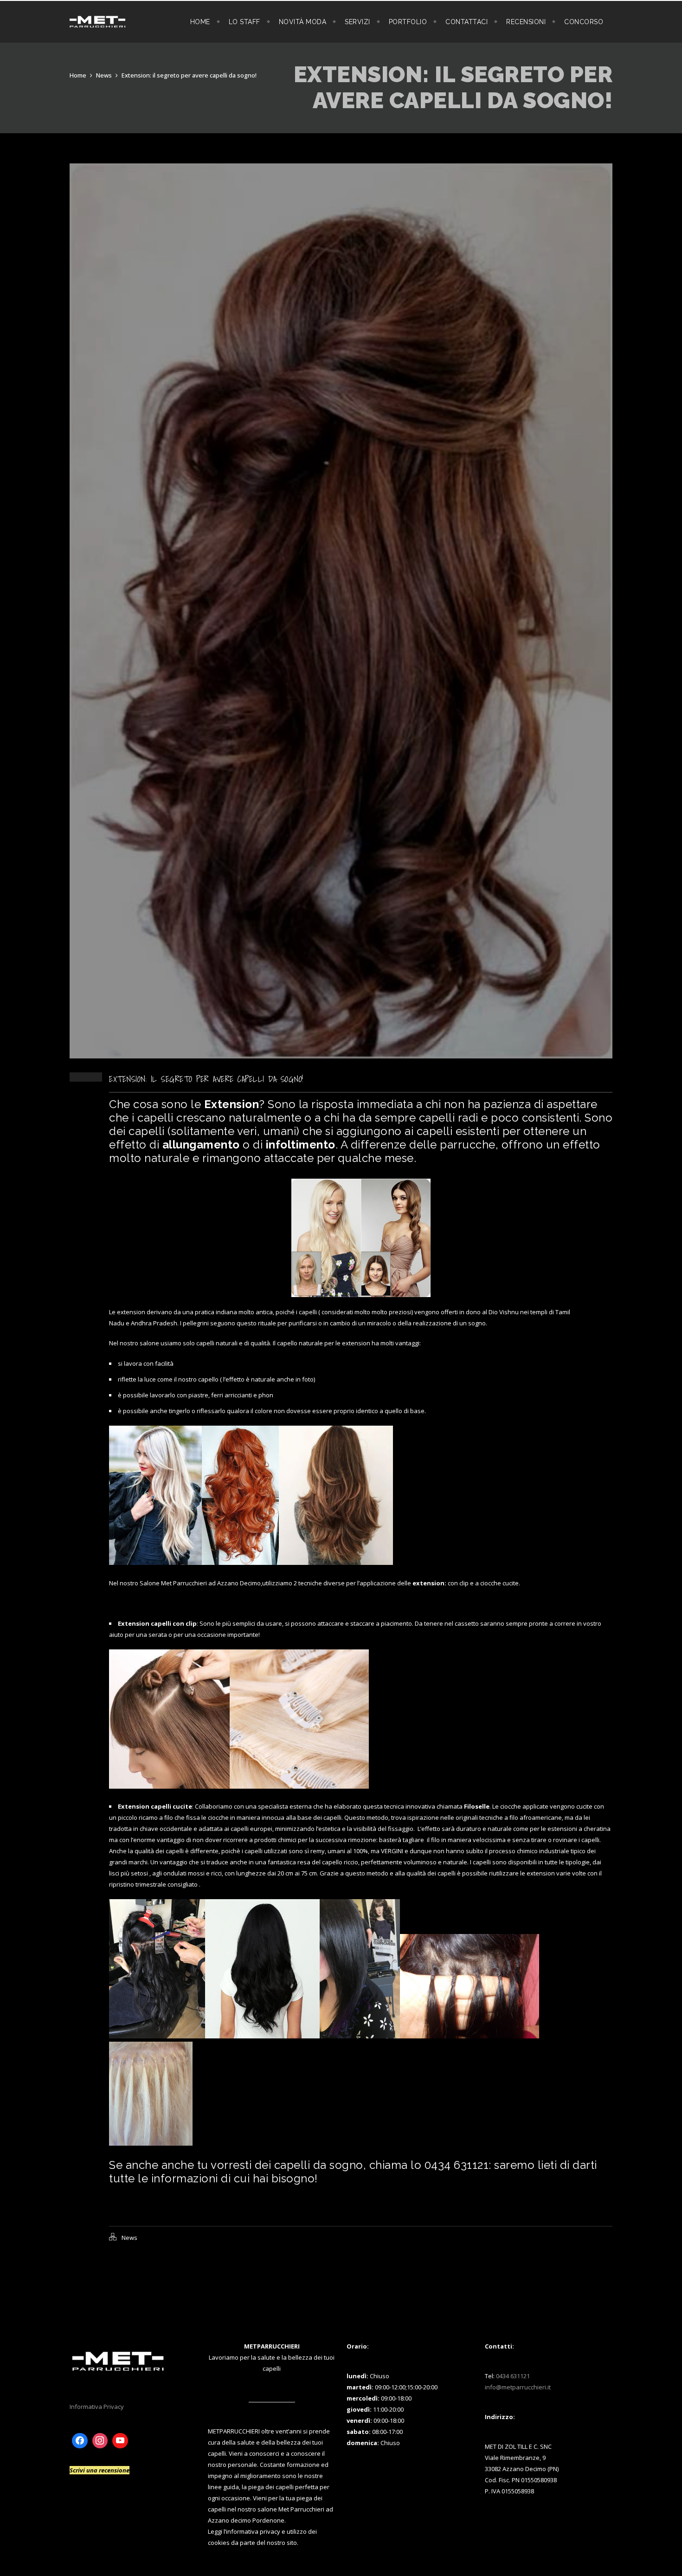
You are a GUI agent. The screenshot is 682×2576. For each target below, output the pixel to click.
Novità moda (303, 22)
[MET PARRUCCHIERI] (97, 22)
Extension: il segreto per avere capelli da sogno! (189, 75)
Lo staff (244, 22)
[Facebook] (80, 2441)
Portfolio (408, 22)
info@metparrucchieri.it (518, 2387)
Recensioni (526, 22)
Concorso (584, 22)
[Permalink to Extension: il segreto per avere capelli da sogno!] (341, 1056)
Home (200, 22)
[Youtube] (120, 2441)
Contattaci (466, 22)
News (104, 75)
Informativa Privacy (97, 2407)
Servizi (357, 22)
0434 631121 (513, 2376)
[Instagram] (100, 2441)
